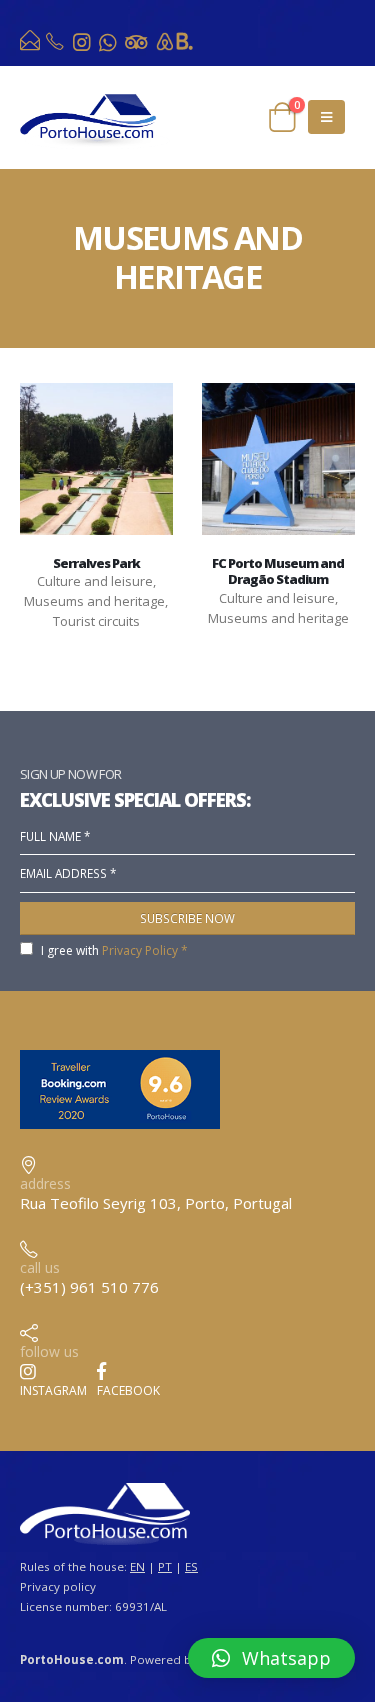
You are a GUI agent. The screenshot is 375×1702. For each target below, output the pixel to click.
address (45, 1183)
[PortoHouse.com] (31, 45)
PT (165, 1566)
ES (191, 1566)
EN (137, 1566)
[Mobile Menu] (326, 117)
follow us (49, 1351)
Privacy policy (58, 1586)
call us (40, 1267)
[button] (271, 1658)
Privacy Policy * (145, 950)
